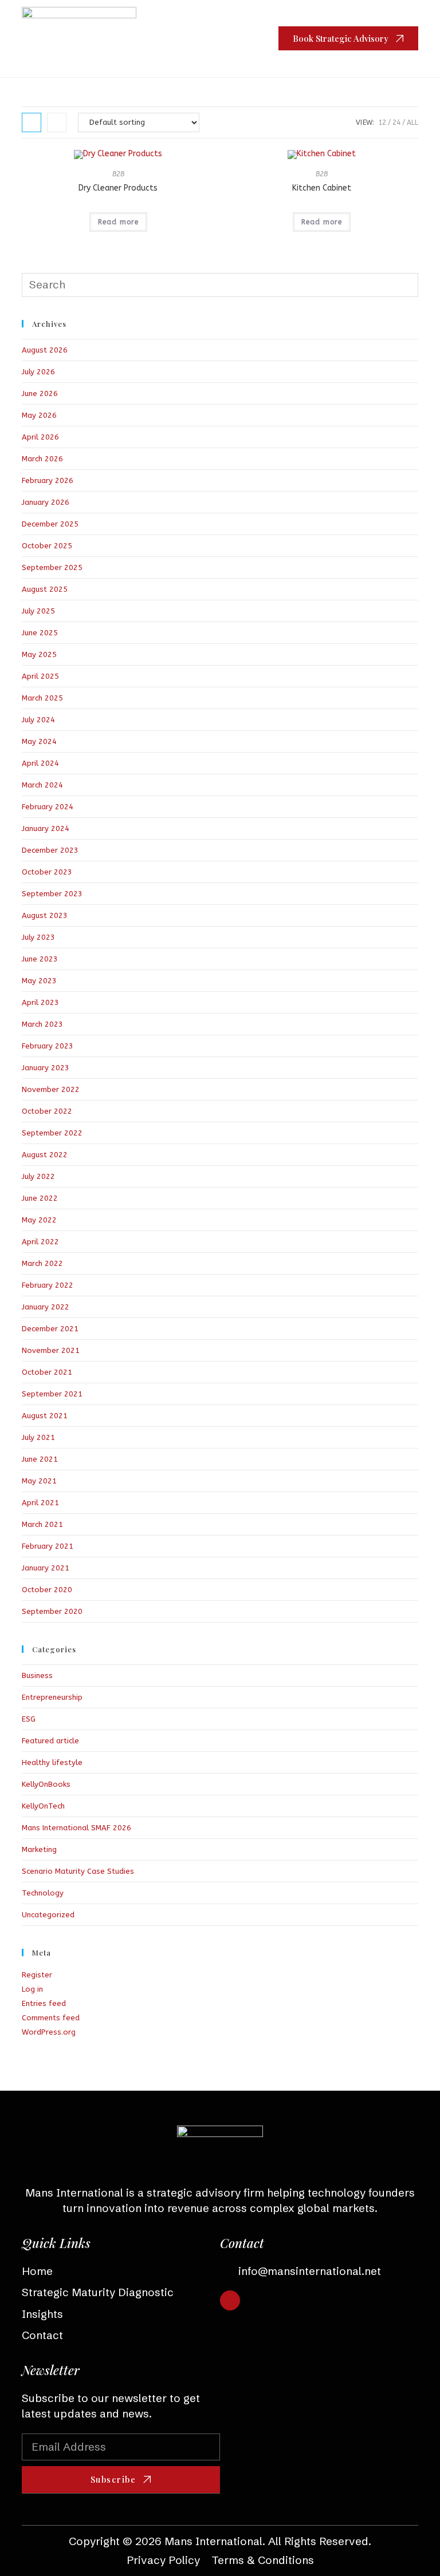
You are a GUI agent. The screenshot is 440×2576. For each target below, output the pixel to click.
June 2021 (40, 1459)
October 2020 (47, 1590)
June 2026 (40, 393)
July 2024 (38, 720)
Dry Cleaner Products (118, 188)
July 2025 (38, 611)
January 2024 (46, 828)
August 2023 (45, 915)
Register (37, 1975)
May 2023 (39, 981)
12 (382, 122)
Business (37, 1675)
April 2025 (40, 676)
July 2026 (38, 372)
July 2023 (38, 937)
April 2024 (40, 763)
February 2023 (48, 1046)
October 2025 (47, 546)
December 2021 (50, 1329)
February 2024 (48, 807)
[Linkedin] (230, 2300)
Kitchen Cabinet (322, 188)
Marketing (39, 1849)
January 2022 (46, 1307)
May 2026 (39, 415)
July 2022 (38, 1176)
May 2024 (39, 741)
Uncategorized (48, 1915)
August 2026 (45, 350)
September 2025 (52, 567)
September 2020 (52, 1611)
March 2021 (42, 1524)
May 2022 (39, 1220)
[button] (251, 39)
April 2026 (40, 437)
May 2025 (39, 654)
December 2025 (50, 524)
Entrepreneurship (52, 1697)
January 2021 (46, 1568)
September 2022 (52, 1133)
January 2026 (46, 502)
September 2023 (52, 894)
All (412, 122)
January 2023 (46, 1068)
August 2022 (45, 1155)
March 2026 (42, 459)
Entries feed (44, 2003)
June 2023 (40, 959)
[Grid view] (32, 122)
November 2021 (51, 1350)
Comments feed (51, 2018)
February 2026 (48, 480)
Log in (32, 1989)
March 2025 (42, 698)
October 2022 (47, 1111)
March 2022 (42, 1263)
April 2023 (40, 1002)
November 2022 (51, 1089)
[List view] (57, 122)
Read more (118, 222)
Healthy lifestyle (52, 1762)
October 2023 (47, 872)
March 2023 (42, 1024)
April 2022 (40, 1242)
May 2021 (39, 1481)
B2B (118, 174)
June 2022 (40, 1198)
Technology (43, 1893)
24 (396, 122)
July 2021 (38, 1437)
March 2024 (42, 785)
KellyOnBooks (46, 1784)
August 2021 (45, 1416)
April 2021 (40, 1503)
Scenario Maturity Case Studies (78, 1871)
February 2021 (48, 1546)
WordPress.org (49, 2032)
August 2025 (45, 589)
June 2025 (40, 633)
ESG (29, 1719)
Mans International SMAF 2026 (76, 1828)
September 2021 (52, 1394)
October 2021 (47, 1372)
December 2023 (50, 850)
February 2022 (48, 1285)
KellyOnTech (43, 1806)
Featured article (50, 1741)
